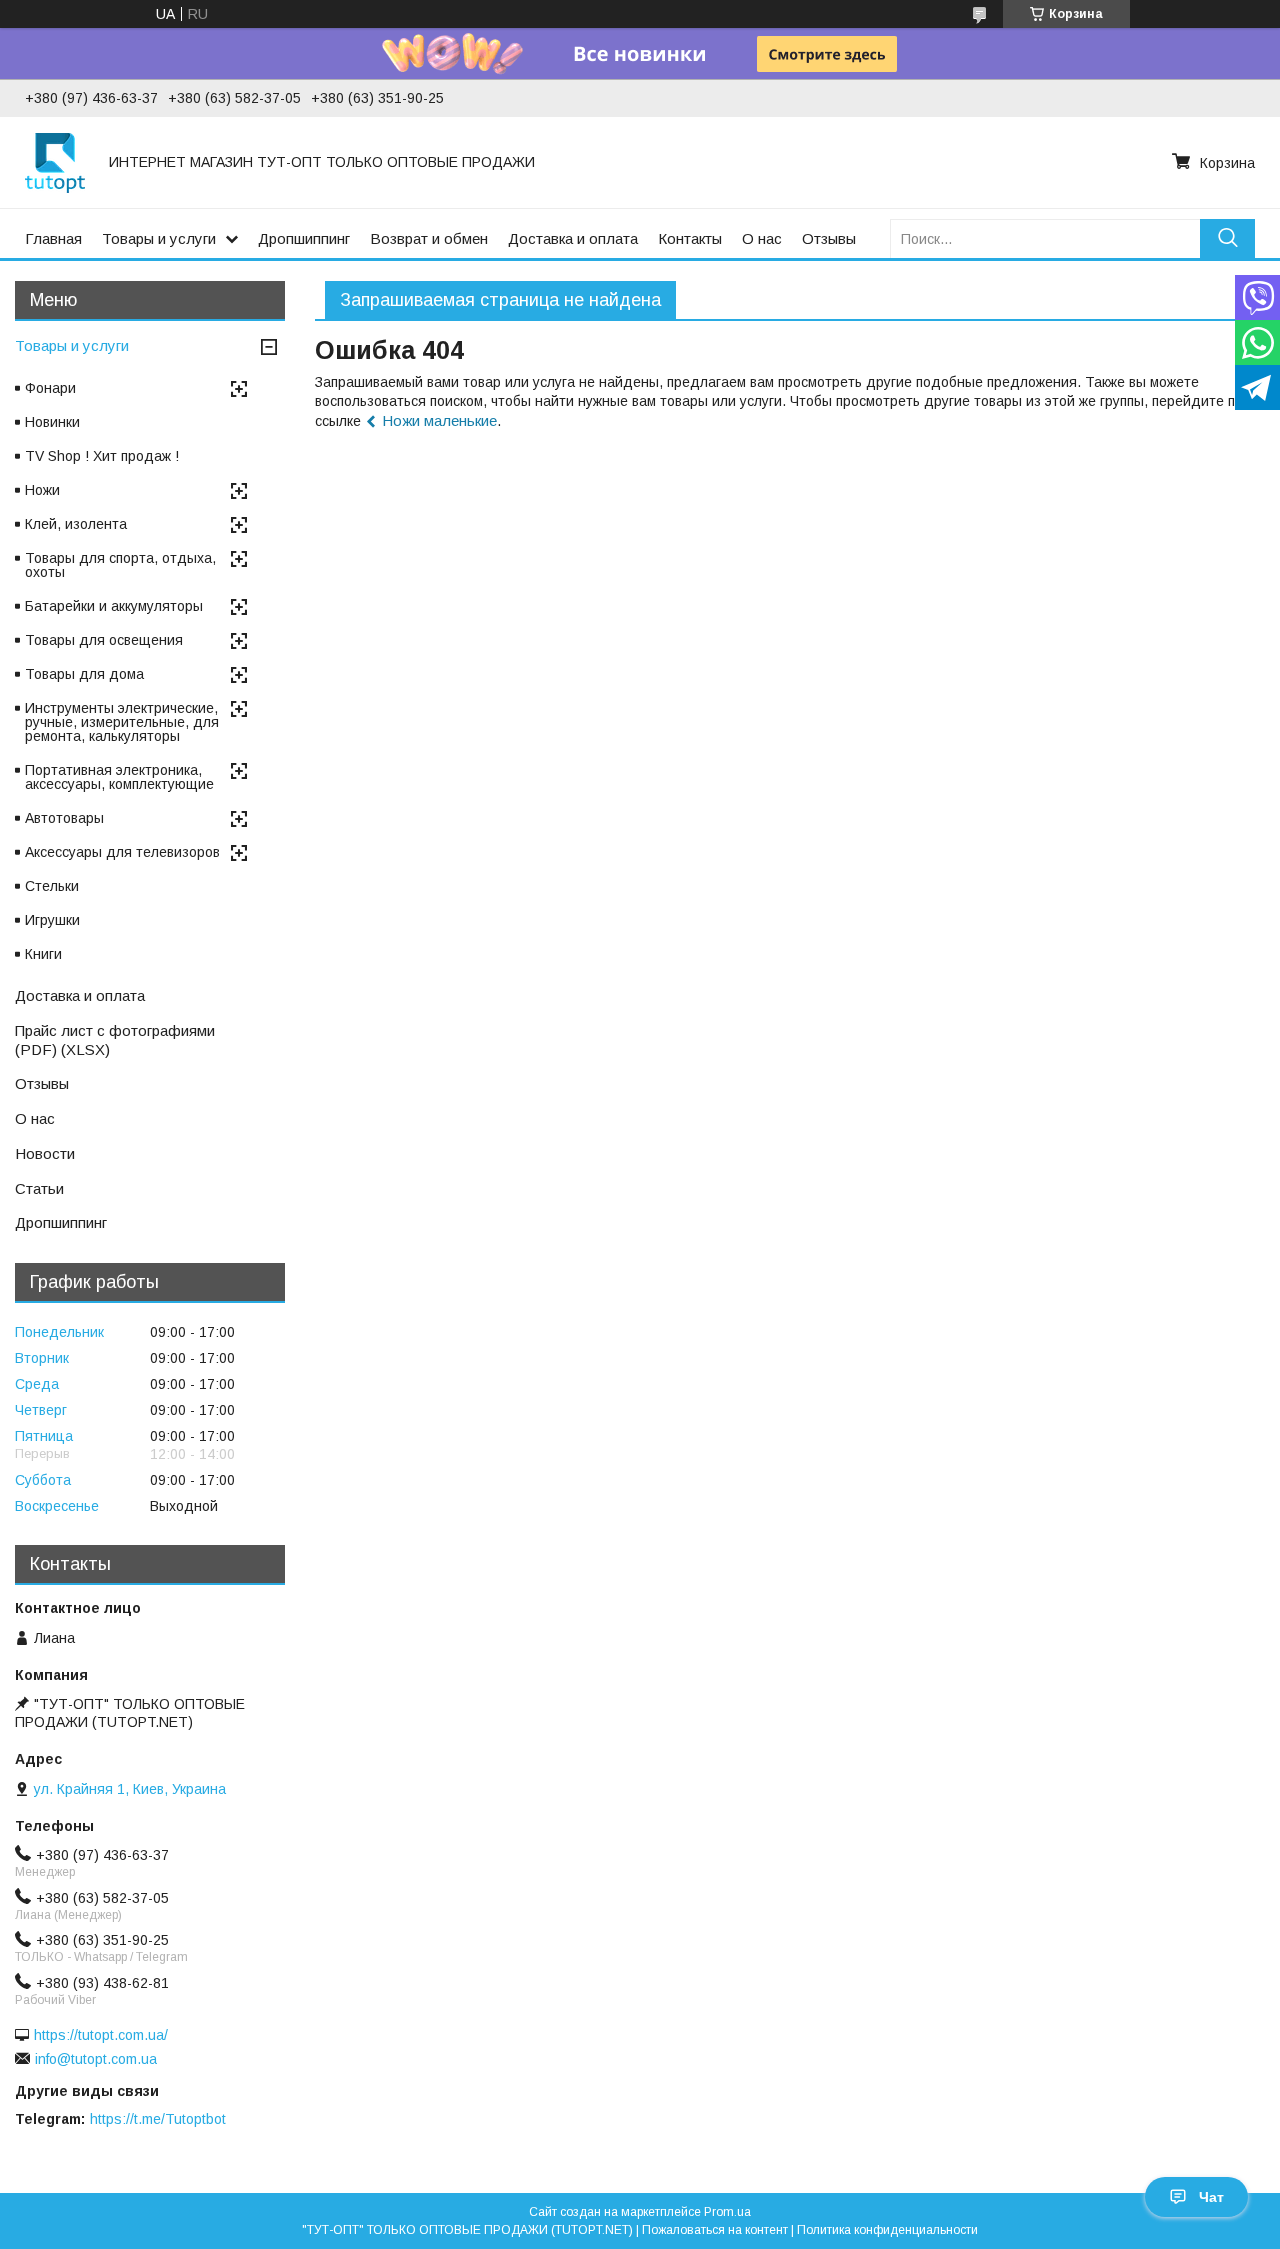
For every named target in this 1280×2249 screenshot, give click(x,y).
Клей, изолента (76, 524)
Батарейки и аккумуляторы (114, 606)
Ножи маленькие (439, 420)
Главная (53, 238)
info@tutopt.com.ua (96, 2059)
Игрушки (52, 920)
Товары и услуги (159, 238)
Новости (45, 1153)
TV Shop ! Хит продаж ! (102, 456)
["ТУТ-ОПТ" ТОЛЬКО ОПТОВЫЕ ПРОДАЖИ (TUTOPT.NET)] (55, 162)
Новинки (52, 422)
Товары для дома (84, 674)
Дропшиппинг (304, 238)
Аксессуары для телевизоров (122, 852)
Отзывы (829, 238)
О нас (762, 238)
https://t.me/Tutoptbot (158, 2119)
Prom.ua (727, 2212)
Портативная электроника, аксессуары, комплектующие (119, 777)
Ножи (42, 490)
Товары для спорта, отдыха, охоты (120, 565)
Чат (1211, 2197)
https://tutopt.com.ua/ (101, 2035)
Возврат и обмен (429, 238)
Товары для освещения (104, 640)
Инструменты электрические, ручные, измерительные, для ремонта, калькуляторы (122, 722)
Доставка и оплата (573, 238)
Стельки (52, 886)
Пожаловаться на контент (715, 2230)
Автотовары (64, 818)
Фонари (50, 388)
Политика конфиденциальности (887, 2230)
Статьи (39, 1188)
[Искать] (1227, 238)
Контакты (690, 238)
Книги (43, 954)
